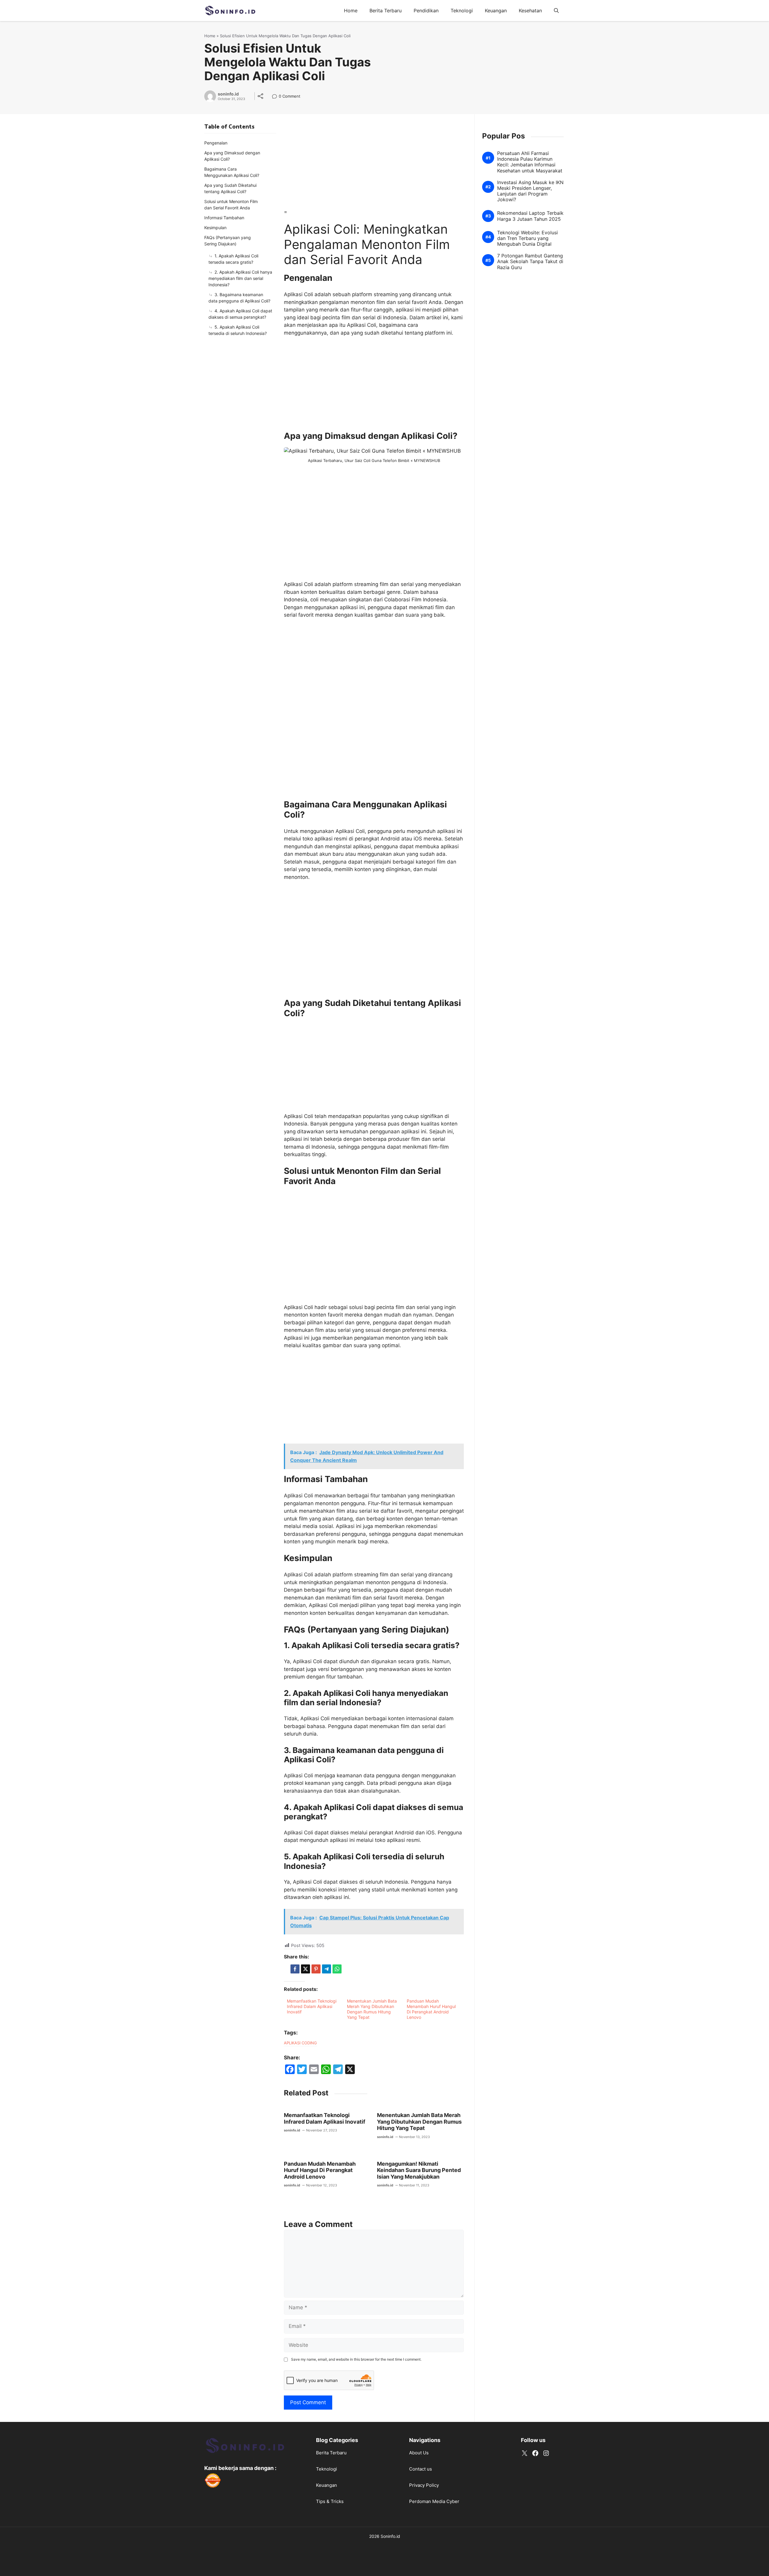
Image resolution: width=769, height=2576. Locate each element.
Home (351, 11)
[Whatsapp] (337, 1969)
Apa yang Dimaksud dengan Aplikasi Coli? (232, 156)
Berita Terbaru (386, 11)
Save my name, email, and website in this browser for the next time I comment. (356, 2359)
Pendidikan (426, 11)
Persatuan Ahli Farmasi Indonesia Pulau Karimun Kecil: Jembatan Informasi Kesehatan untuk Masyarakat (530, 162)
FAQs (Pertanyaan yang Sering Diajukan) (228, 241)
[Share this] (295, 1969)
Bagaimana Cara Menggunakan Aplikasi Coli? (232, 172)
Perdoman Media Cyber (434, 2501)
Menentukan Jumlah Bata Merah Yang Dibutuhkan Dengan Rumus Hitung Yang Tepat (372, 2009)
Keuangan (496, 11)
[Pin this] (316, 1969)
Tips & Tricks (330, 2501)
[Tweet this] (305, 1969)
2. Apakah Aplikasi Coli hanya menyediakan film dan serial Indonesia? (240, 278)
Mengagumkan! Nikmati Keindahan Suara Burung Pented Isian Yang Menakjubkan (419, 2170)
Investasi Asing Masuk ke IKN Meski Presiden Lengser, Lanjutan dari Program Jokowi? (530, 191)
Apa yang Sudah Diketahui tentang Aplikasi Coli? (230, 188)
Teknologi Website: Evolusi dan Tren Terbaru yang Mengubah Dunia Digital (527, 238)
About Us (419, 2453)
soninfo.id (228, 94)
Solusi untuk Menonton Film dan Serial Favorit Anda (231, 205)
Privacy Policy (424, 2485)
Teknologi (462, 11)
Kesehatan (530, 11)
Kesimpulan (215, 228)
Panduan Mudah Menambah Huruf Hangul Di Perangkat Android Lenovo (431, 2009)
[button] (556, 11)
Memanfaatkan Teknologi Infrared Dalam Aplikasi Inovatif (312, 2006)
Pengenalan (216, 143)
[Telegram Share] (327, 1969)
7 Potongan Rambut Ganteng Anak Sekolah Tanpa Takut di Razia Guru (530, 261)
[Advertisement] (374, 164)
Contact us (421, 2469)
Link (276, 97)
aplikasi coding (300, 2043)
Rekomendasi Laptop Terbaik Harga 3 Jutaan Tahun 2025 (530, 216)
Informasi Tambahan (224, 218)
